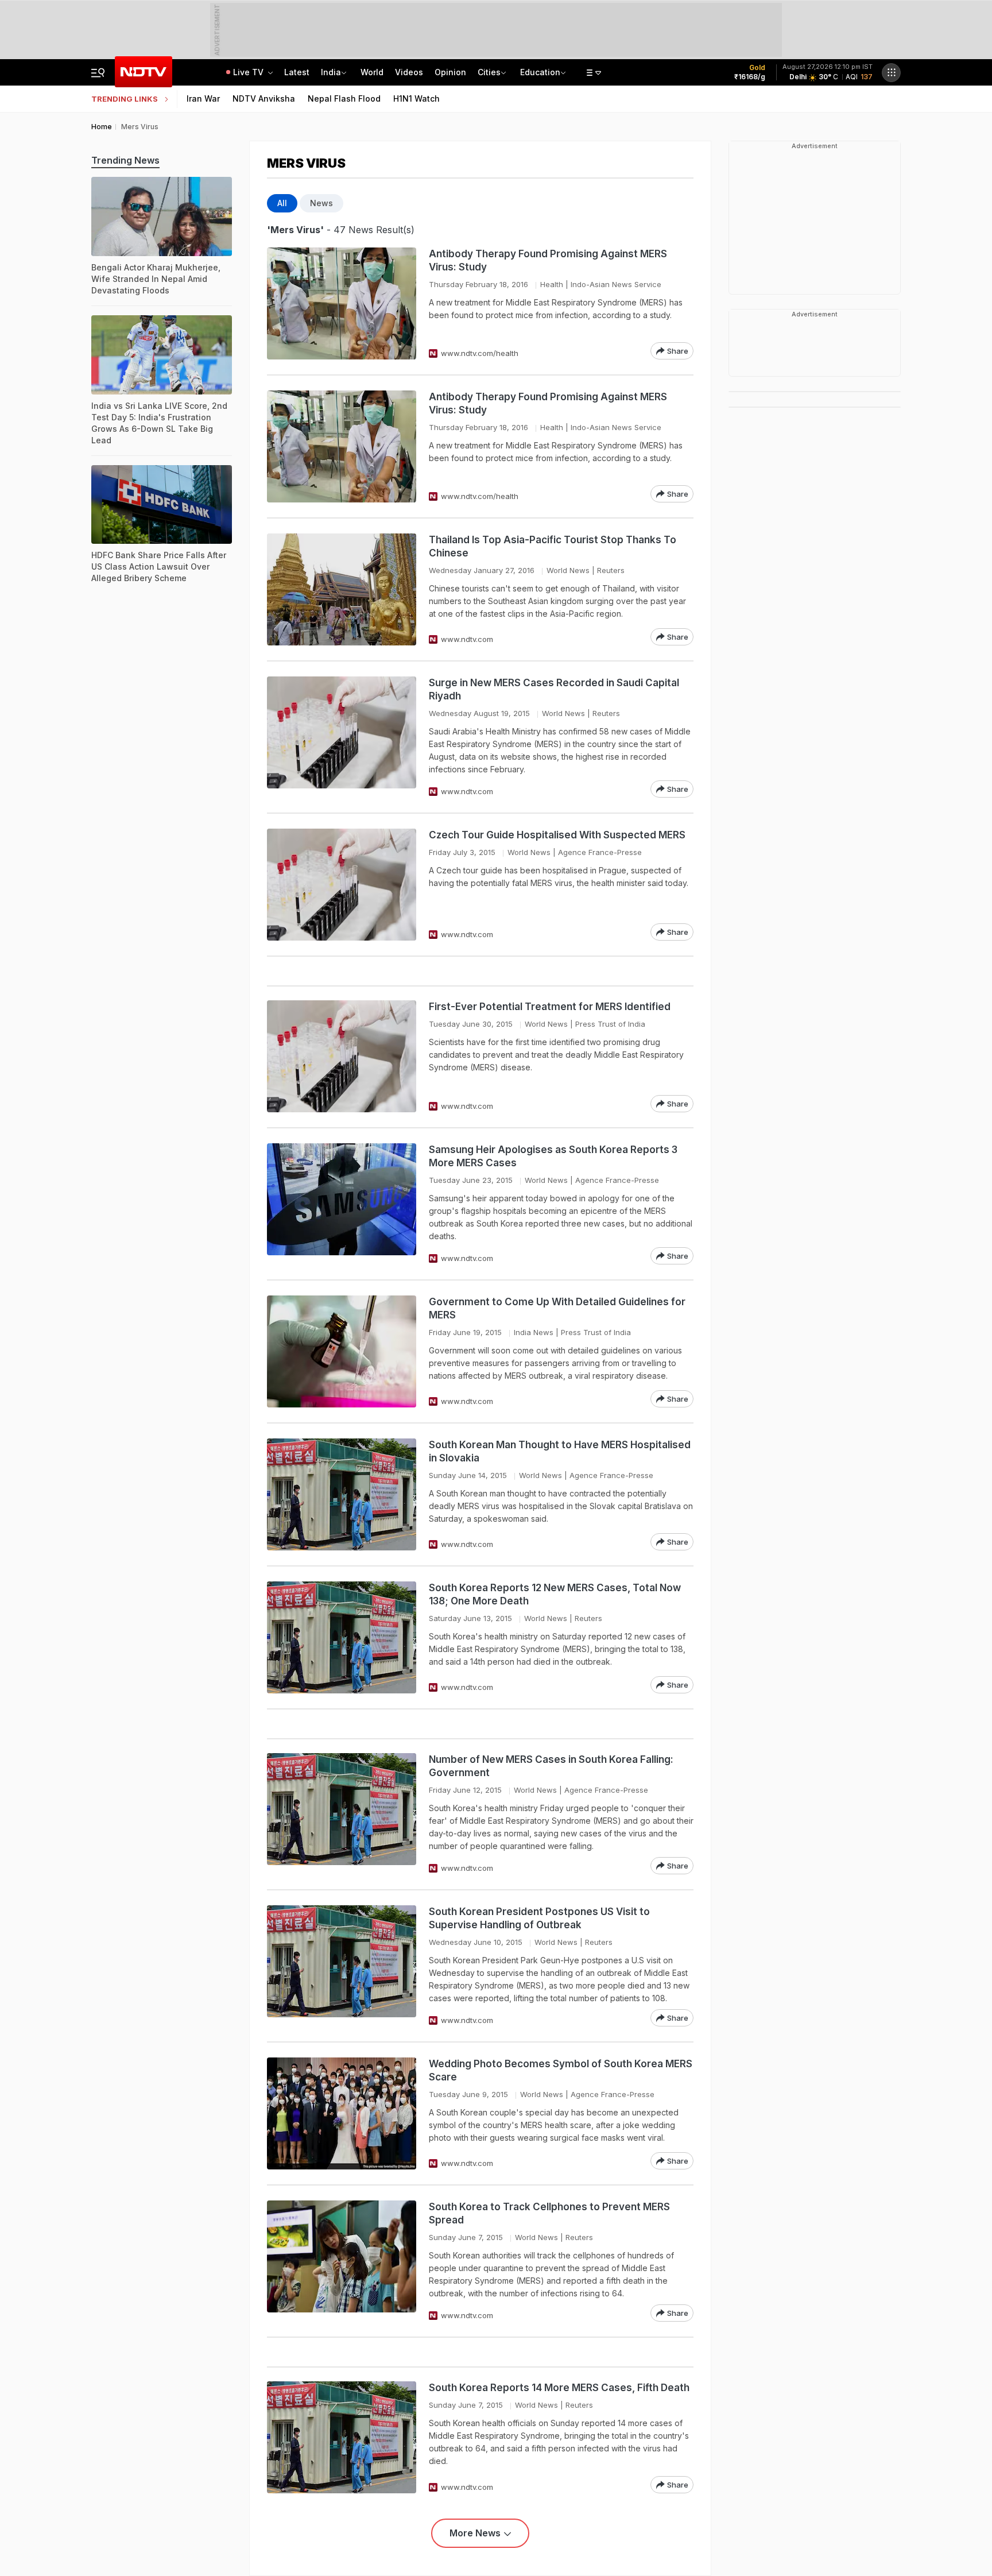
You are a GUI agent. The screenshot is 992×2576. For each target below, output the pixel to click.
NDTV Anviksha (264, 98)
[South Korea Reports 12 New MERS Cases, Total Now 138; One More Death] (342, 1637)
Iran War (203, 98)
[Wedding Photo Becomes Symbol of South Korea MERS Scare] (342, 2113)
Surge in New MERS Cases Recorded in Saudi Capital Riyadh (554, 689)
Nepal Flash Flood (344, 98)
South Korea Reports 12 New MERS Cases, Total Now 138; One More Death (555, 1594)
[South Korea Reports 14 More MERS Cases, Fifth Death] (342, 2437)
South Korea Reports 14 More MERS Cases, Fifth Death (559, 2388)
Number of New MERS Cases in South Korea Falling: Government (551, 1766)
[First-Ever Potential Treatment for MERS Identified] (342, 1056)
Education (540, 72)
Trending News (125, 160)
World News (568, 570)
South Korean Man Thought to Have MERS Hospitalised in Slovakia (560, 1451)
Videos (409, 72)
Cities (489, 72)
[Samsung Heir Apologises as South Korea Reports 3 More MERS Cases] (342, 1204)
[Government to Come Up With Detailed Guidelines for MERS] (342, 1351)
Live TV (249, 72)
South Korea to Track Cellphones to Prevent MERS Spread (549, 2213)
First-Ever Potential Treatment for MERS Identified (550, 1007)
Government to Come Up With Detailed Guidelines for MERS (557, 1308)
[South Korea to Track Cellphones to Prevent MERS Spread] (342, 2261)
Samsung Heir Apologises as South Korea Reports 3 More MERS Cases (553, 1156)
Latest (297, 72)
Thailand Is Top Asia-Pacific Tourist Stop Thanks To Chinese (553, 546)
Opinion (450, 72)
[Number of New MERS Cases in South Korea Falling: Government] (342, 1814)
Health (552, 284)
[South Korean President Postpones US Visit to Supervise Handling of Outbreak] (342, 1966)
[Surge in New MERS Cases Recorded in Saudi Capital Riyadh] (342, 737)
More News (475, 2533)
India (331, 72)
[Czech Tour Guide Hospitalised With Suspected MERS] (342, 885)
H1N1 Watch (416, 98)
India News (534, 1332)
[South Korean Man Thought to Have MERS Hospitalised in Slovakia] (342, 1494)
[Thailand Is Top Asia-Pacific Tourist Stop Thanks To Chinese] (342, 589)
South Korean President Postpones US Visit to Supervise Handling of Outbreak (539, 1918)
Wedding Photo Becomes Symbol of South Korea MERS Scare (561, 2070)
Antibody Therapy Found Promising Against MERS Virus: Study (548, 260)
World (372, 72)
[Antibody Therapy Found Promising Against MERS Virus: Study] (342, 303)
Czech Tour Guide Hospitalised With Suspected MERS (557, 835)
